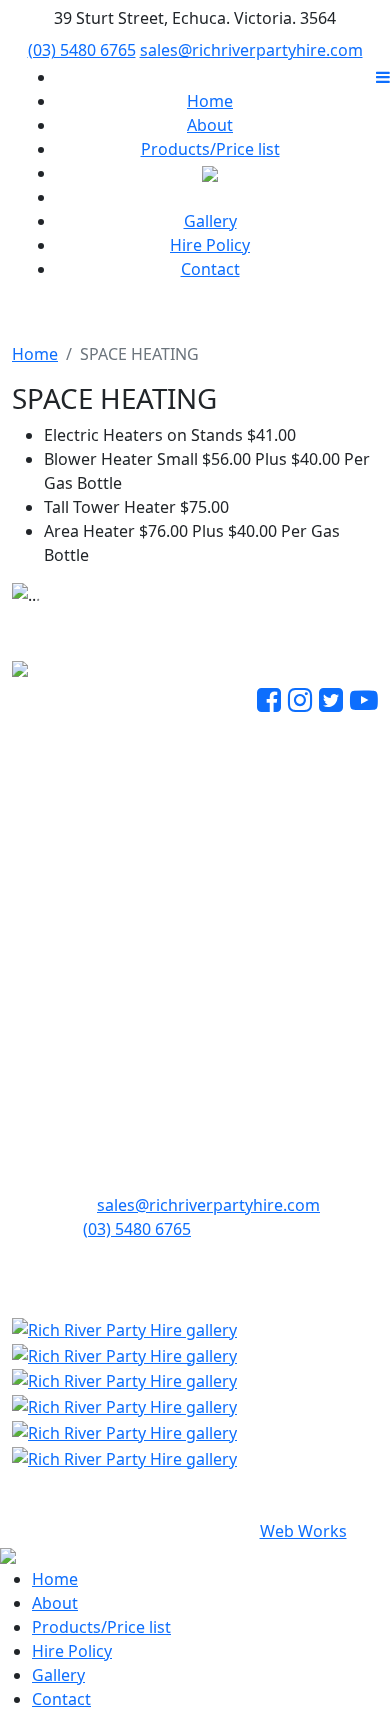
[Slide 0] (159, 579)
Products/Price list (210, 149)
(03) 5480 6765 (82, 50)
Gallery (210, 221)
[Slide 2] (231, 579)
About (210, 125)
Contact (210, 269)
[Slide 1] (195, 579)
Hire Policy (210, 245)
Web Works (303, 1531)
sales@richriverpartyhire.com (251, 50)
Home (210, 101)
